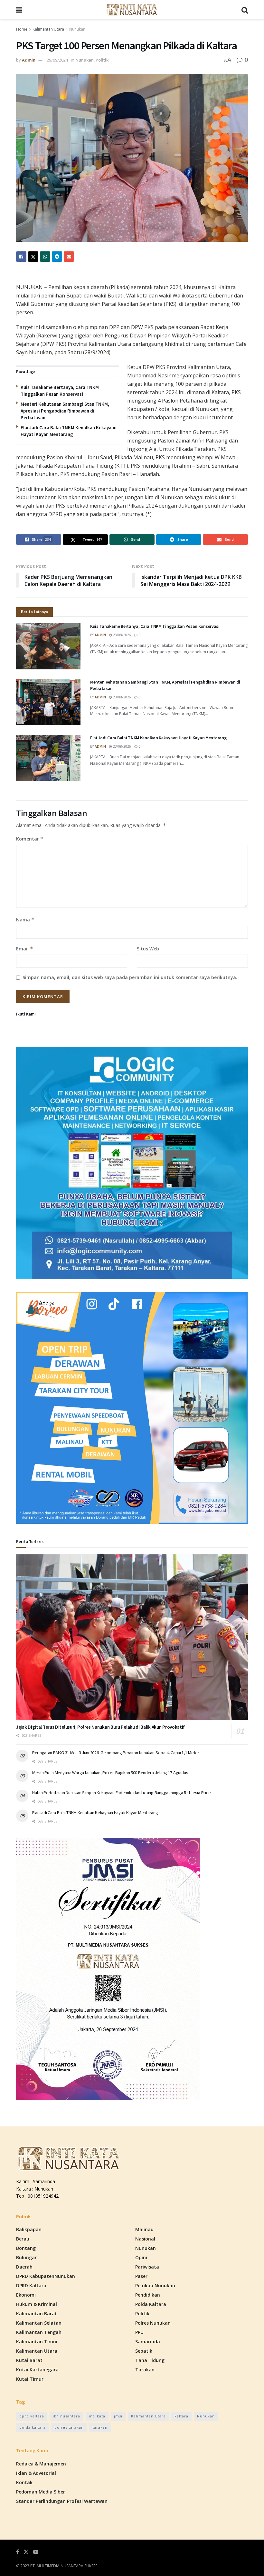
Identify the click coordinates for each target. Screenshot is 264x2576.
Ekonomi (26, 2295)
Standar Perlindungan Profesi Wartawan (62, 2501)
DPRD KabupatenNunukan (46, 2276)
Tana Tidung (150, 2360)
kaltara (181, 2416)
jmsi (118, 2416)
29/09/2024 (57, 60)
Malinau (144, 2229)
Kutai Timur (30, 2379)
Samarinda (148, 2342)
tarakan (100, 2427)
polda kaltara (33, 2427)
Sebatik (144, 2351)
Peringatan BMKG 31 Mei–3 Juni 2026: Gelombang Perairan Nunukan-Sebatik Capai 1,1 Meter (116, 1753)
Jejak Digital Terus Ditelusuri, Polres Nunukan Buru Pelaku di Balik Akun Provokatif (100, 1727)
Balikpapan (29, 2229)
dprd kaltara (32, 2416)
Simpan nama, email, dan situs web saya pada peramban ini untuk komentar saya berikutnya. (130, 977)
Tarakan (145, 2370)
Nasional (145, 2239)
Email (25, 949)
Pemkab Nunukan (155, 2285)
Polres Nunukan (153, 2323)
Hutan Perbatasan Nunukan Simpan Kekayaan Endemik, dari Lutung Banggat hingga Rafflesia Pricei (122, 1793)
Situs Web (148, 949)
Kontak (24, 2482)
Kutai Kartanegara (37, 2370)
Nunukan (77, 29)
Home (22, 29)
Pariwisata (147, 2267)
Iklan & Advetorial (36, 2473)
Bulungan (27, 2257)
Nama (25, 920)
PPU (139, 2332)
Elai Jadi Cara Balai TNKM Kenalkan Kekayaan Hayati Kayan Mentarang (158, 738)
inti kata (97, 2416)
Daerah (24, 2267)
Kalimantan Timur (37, 2342)
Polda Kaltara (151, 2304)
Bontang (26, 2248)
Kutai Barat (29, 2360)
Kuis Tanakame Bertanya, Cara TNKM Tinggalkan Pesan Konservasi (155, 626)
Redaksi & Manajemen (41, 2464)
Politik (102, 60)
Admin (29, 60)
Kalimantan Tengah (39, 2332)
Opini (141, 2257)
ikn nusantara (66, 2416)
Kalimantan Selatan (39, 2323)
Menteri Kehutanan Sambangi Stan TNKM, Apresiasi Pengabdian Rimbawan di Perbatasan (65, 411)
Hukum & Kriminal (37, 2304)
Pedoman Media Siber (41, 2492)
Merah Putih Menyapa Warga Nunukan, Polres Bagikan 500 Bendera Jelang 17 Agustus (110, 1773)
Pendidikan (148, 2295)
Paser (141, 2276)
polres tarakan (69, 2427)
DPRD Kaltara (31, 2285)
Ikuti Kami (26, 1014)
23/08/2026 (122, 635)
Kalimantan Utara (48, 29)
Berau (23, 2239)
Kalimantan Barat (37, 2314)
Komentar (30, 839)
